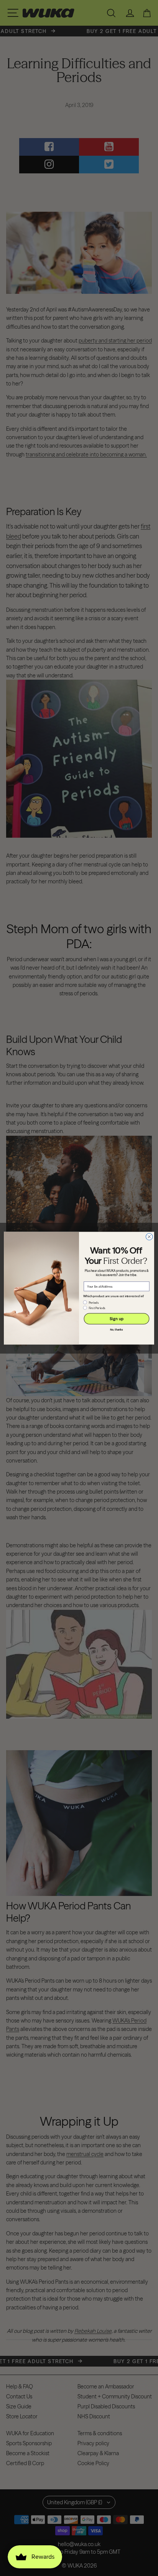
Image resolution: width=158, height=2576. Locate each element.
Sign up (117, 1318)
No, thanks (117, 1330)
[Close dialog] (149, 1237)
